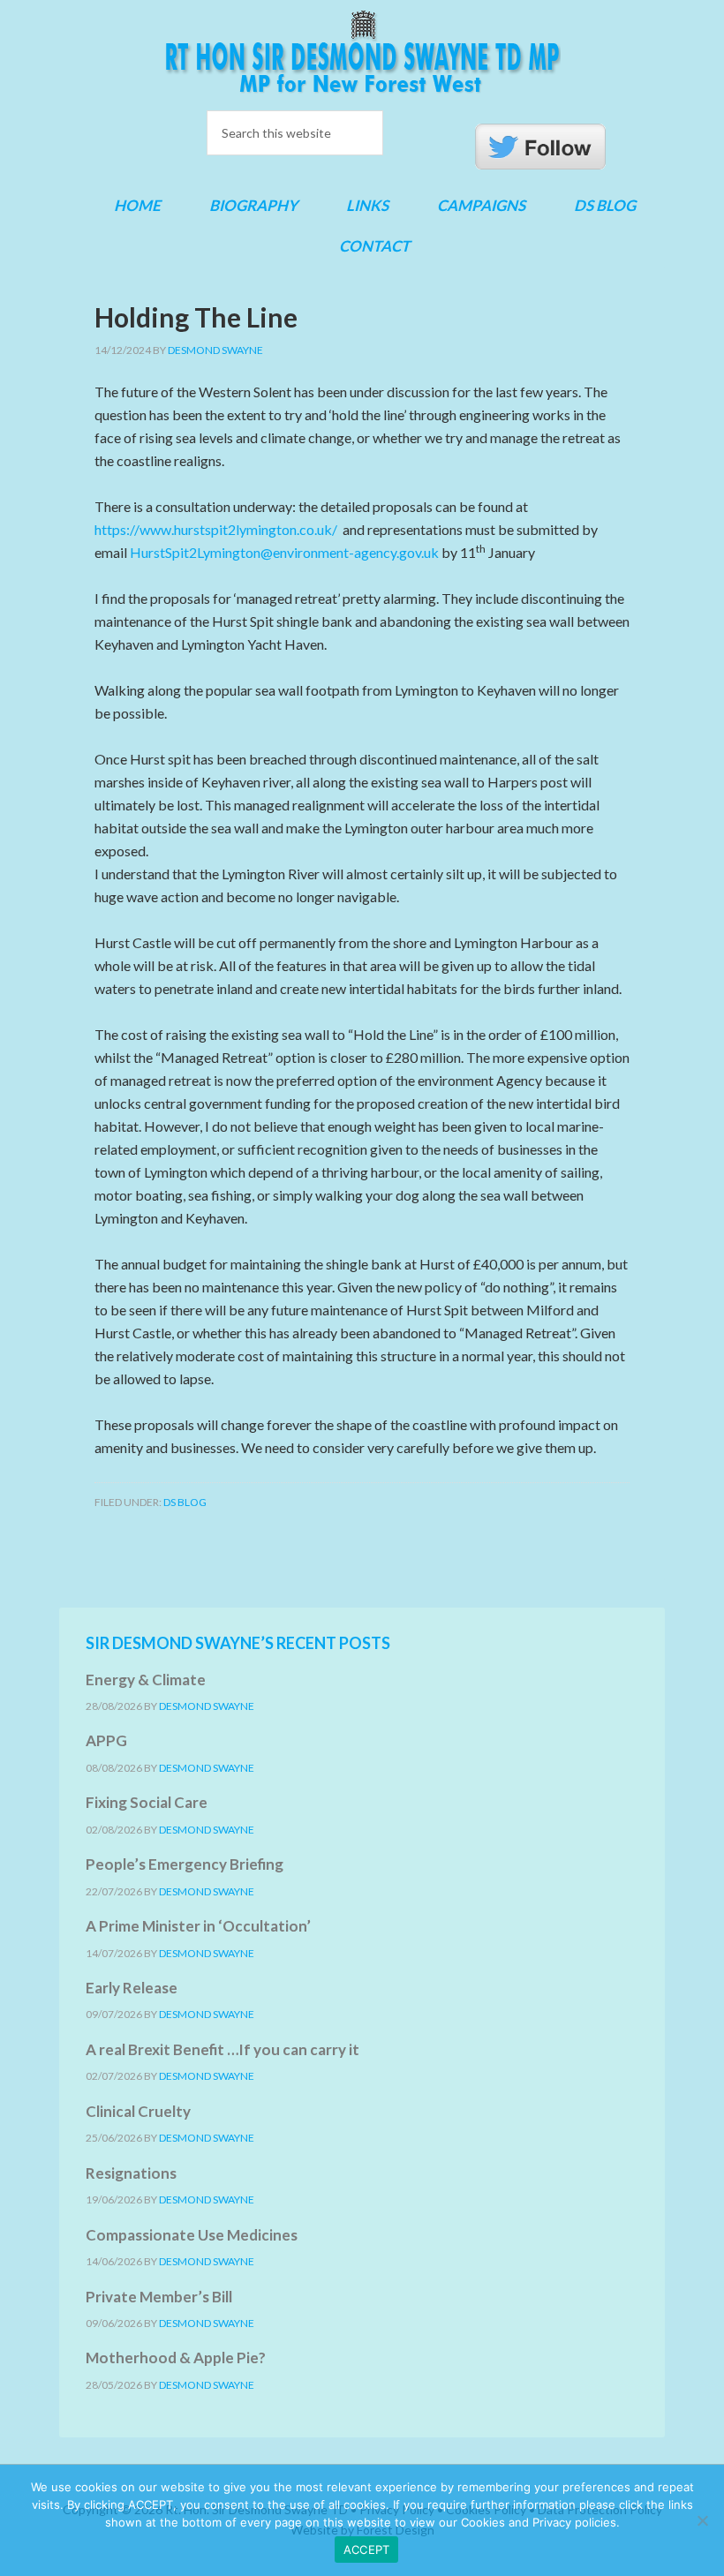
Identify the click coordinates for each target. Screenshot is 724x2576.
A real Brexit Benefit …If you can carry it (222, 2049)
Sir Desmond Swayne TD (362, 52)
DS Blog (185, 1502)
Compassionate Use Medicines (192, 2235)
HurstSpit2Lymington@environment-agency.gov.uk (284, 552)
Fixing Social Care (147, 1802)
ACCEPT (367, 2550)
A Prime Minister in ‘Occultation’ (198, 1926)
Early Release (132, 1988)
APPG (106, 1740)
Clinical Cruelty (138, 2111)
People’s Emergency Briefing (185, 1864)
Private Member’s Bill (159, 2297)
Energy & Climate (146, 1680)
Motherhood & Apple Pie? (176, 2358)
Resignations (131, 2173)
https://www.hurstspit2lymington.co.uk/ (216, 529)
